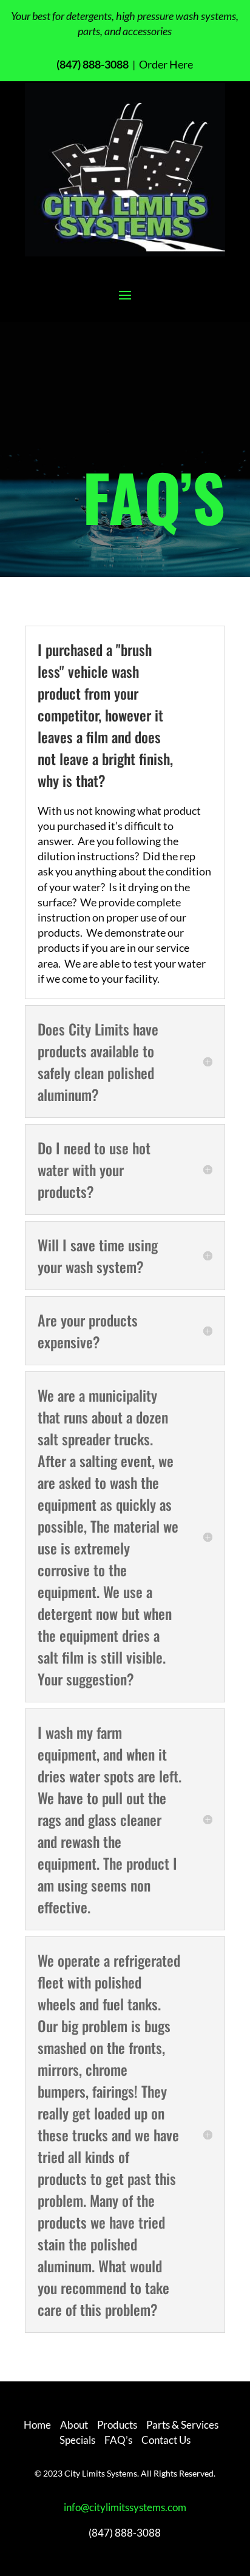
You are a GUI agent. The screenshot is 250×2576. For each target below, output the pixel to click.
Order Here (165, 64)
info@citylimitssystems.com (125, 2507)
